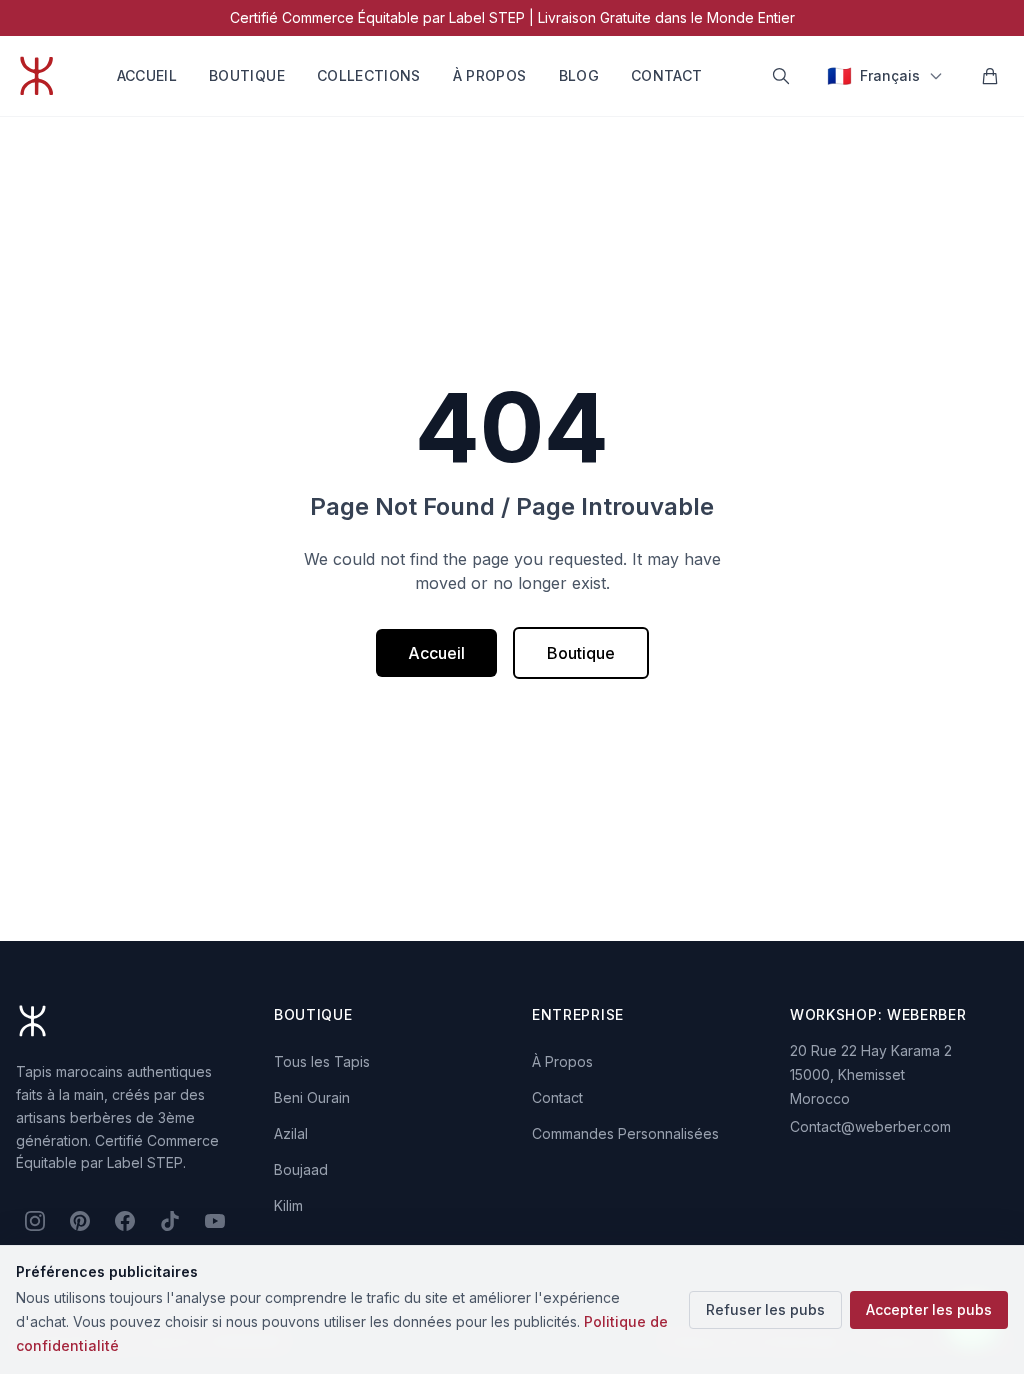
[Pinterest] (79, 1221)
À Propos (490, 75)
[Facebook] (124, 1221)
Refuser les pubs (765, 1309)
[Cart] (990, 76)
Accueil (147, 75)
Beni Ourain (312, 1097)
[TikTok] (170, 1221)
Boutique (247, 75)
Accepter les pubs (929, 1309)
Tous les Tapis (322, 1061)
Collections (369, 75)
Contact (666, 75)
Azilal (291, 1133)
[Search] (781, 76)
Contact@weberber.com (870, 1126)
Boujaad (301, 1169)
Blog (579, 75)
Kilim (288, 1205)
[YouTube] (215, 1221)
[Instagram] (34, 1221)
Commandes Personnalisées (625, 1133)
